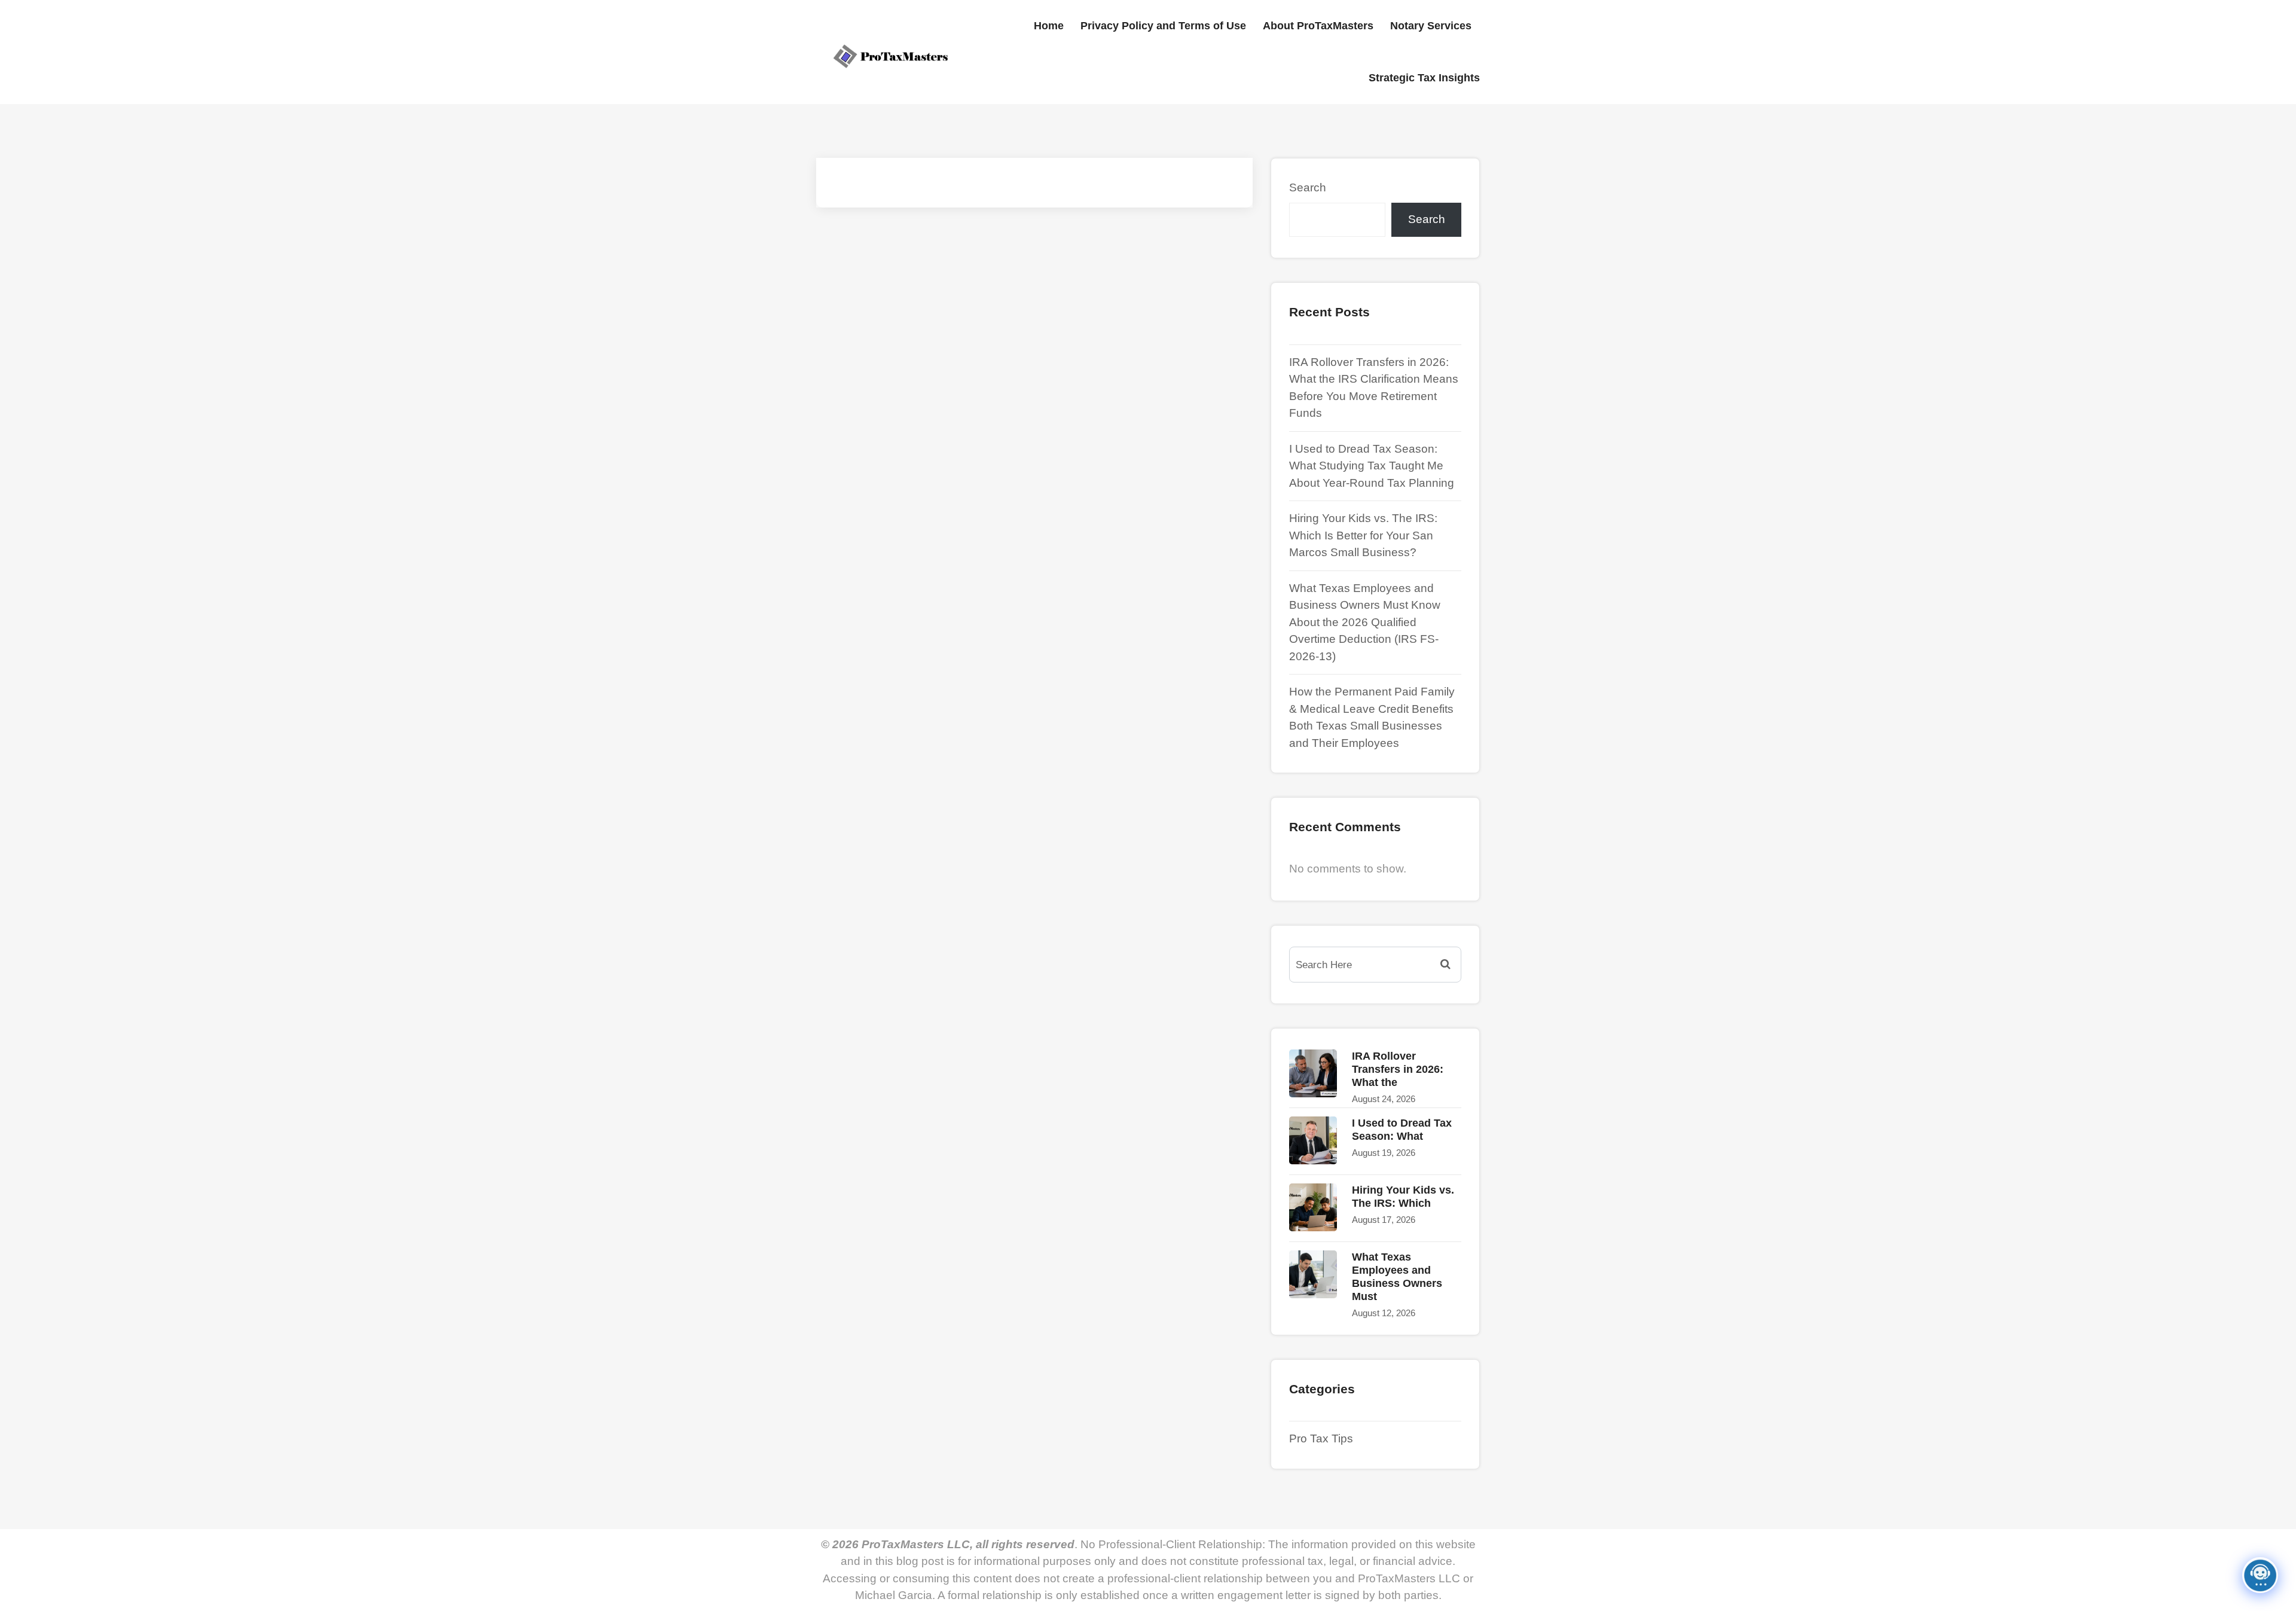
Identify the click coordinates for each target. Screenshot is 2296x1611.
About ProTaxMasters (1318, 26)
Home (1049, 26)
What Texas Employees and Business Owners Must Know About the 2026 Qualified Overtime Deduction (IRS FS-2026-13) (1365, 622)
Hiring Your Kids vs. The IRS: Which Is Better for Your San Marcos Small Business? (1363, 535)
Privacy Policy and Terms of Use (1163, 26)
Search (1308, 187)
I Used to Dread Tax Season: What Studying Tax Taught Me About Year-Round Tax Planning (1372, 466)
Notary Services (1431, 26)
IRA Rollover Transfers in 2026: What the (1398, 1069)
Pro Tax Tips (1321, 1438)
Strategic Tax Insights (1424, 78)
